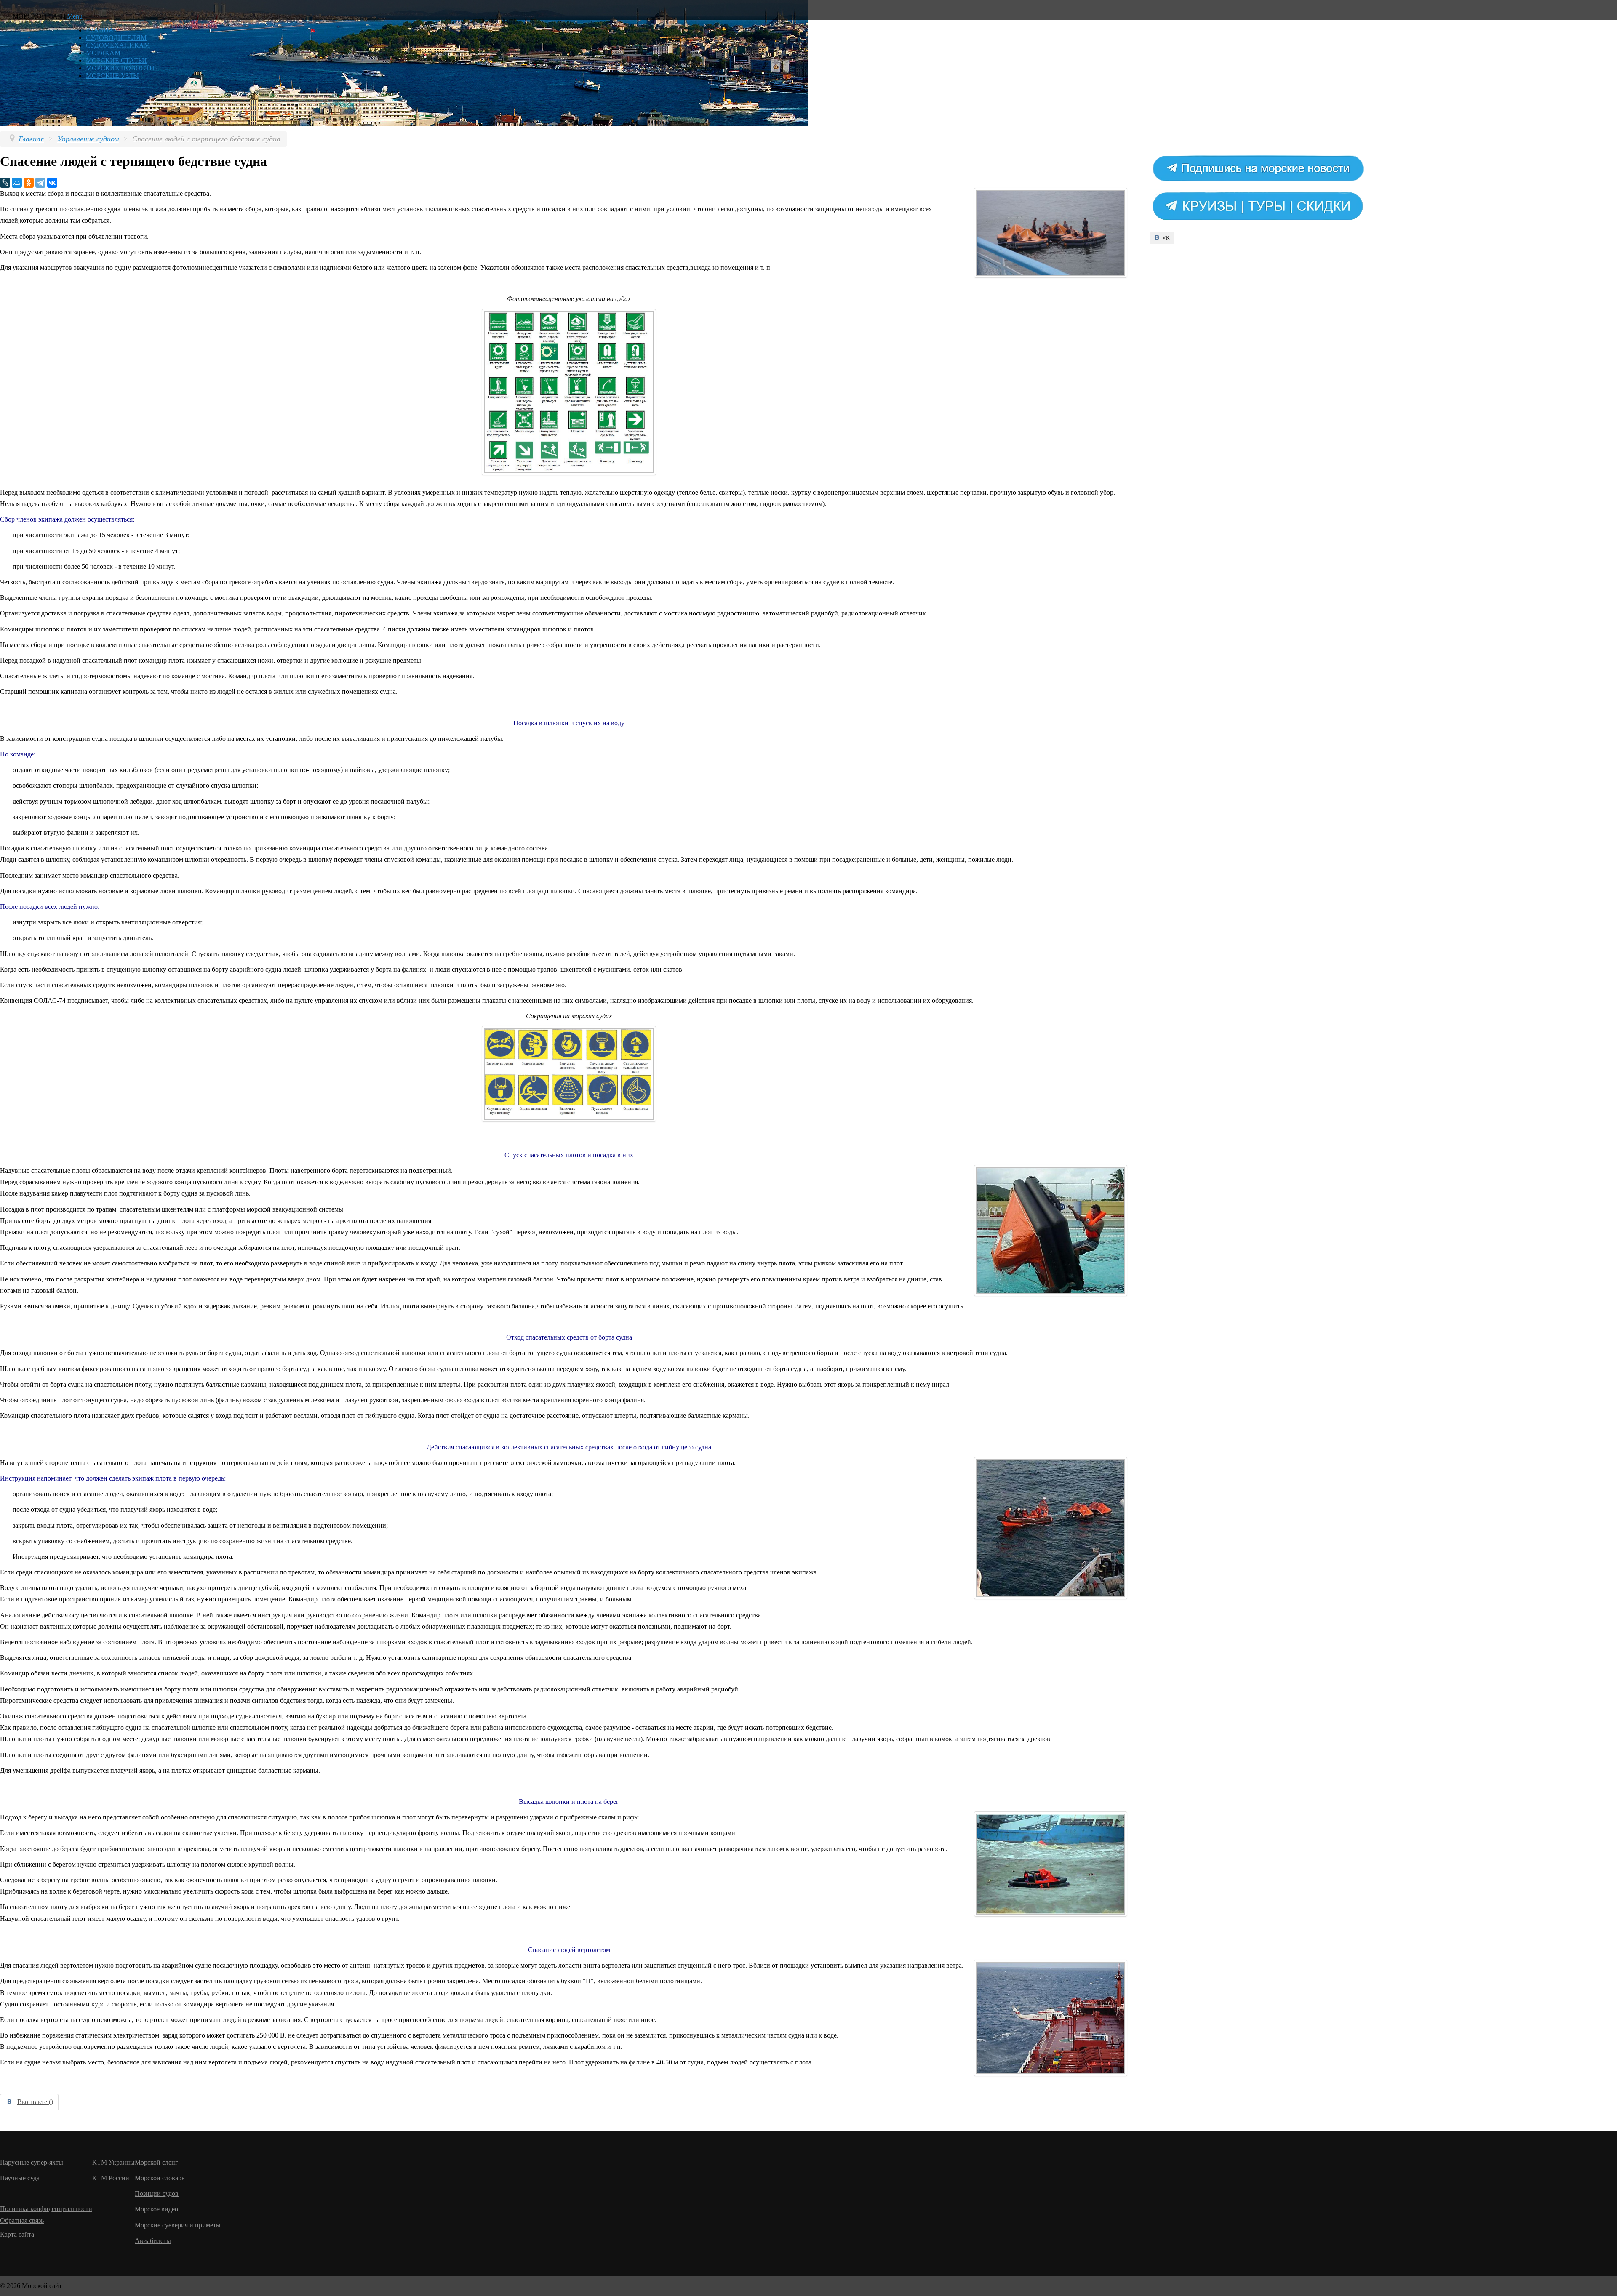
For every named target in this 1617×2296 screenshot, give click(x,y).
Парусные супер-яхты (32, 2162)
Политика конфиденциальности (46, 2209)
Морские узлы (112, 76)
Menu (75, 16)
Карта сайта (17, 2234)
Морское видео (156, 2209)
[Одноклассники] (29, 183)
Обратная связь (22, 2220)
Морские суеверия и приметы (178, 2225)
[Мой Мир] (17, 183)
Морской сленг (156, 2162)
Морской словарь (160, 2178)
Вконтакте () (35, 2102)
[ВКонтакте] (52, 183)
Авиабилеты (153, 2241)
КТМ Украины (113, 2162)
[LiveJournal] (5, 183)
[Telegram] (40, 183)
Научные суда (20, 2178)
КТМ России (111, 2178)
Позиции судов (157, 2193)
